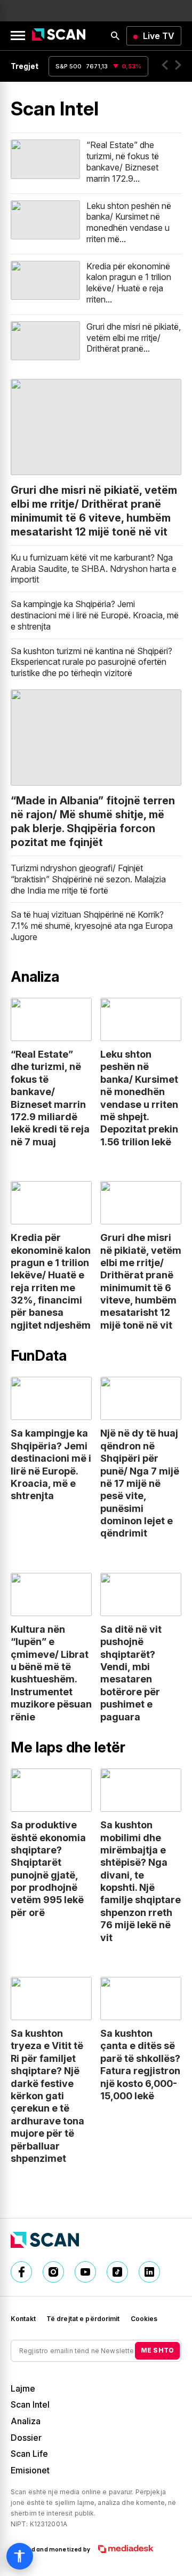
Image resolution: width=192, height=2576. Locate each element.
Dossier (26, 2438)
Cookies (144, 2319)
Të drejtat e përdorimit (83, 2319)
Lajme (23, 2388)
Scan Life (29, 2454)
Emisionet (30, 2470)
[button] (165, 66)
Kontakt (23, 2319)
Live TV (159, 36)
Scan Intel (30, 2404)
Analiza (26, 2421)
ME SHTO (157, 2350)
